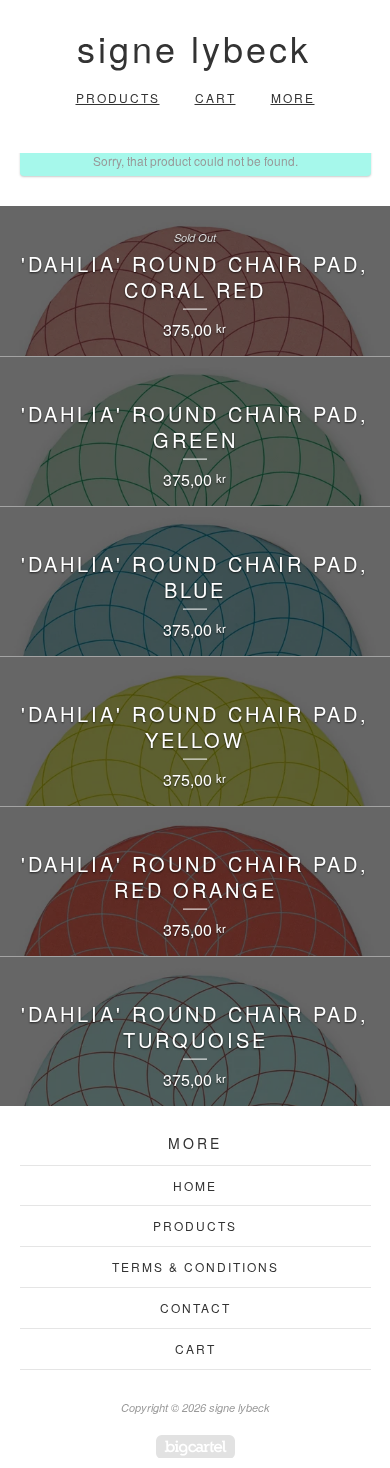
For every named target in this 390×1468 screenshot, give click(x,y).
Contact (195, 1307)
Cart (215, 97)
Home (195, 1185)
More (293, 97)
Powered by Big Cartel (195, 1446)
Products (118, 97)
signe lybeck (194, 47)
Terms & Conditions (195, 1266)
